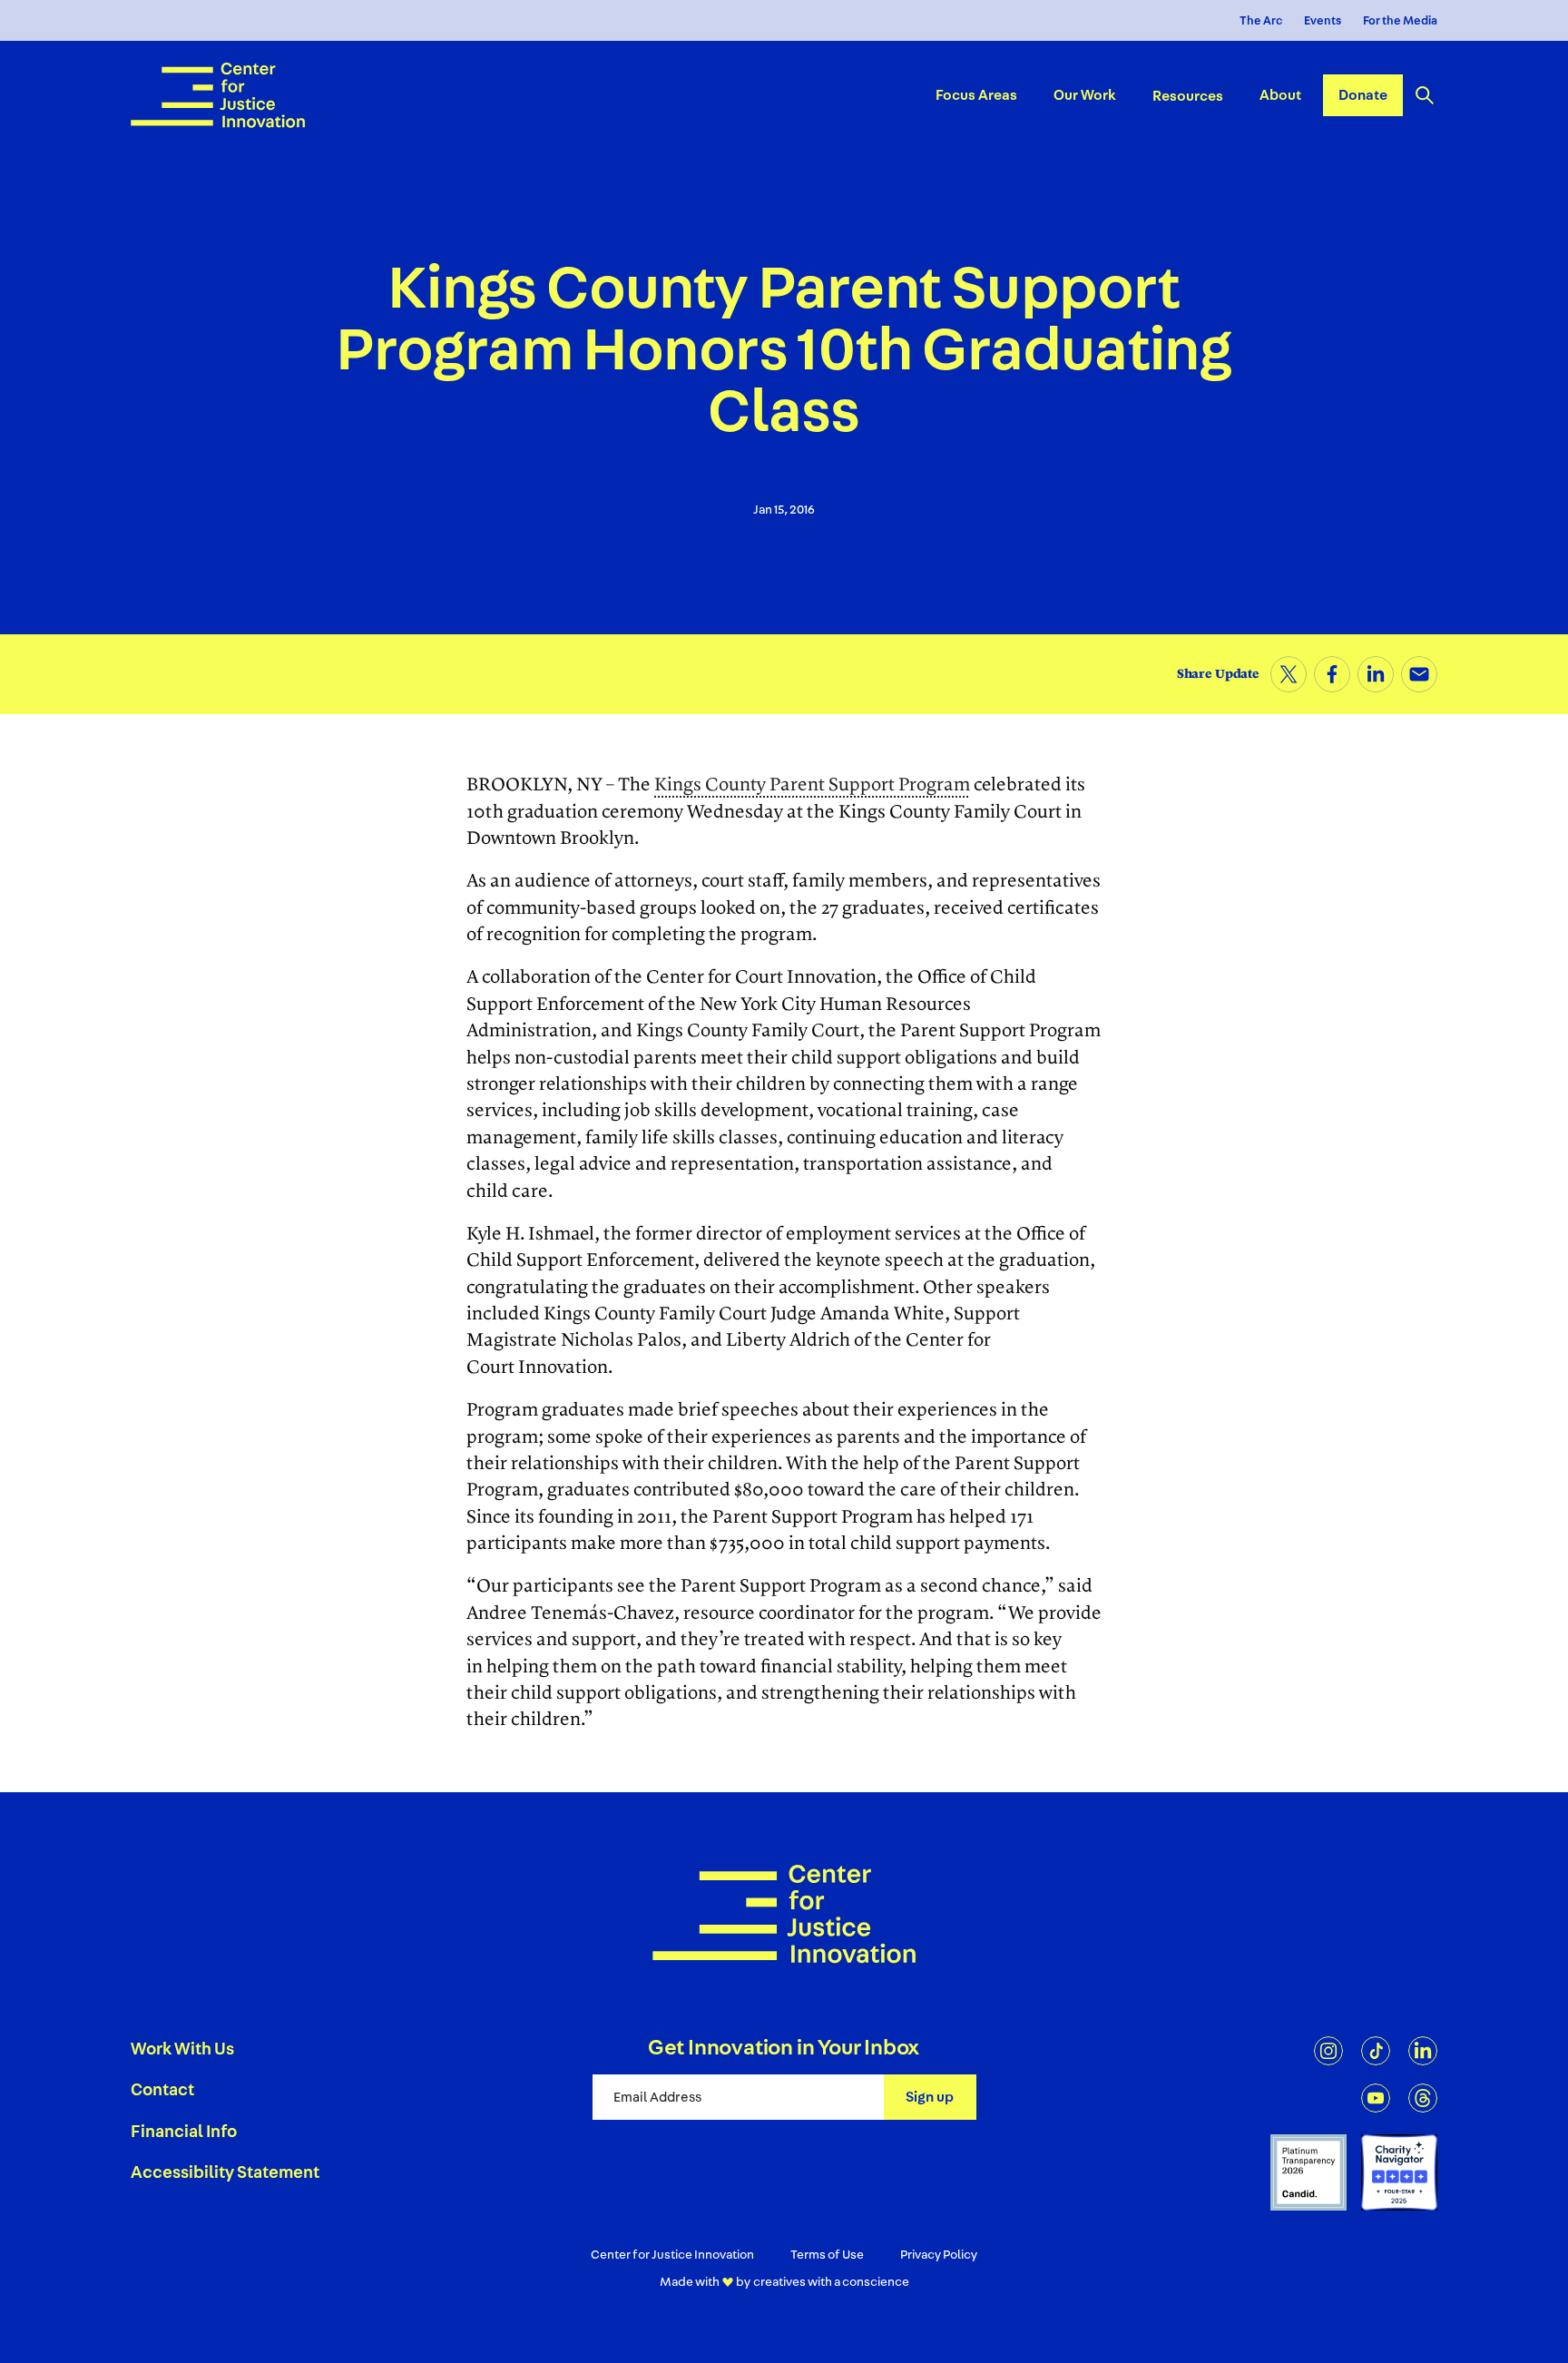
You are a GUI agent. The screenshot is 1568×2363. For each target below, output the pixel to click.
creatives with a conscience (831, 2282)
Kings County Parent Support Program (812, 785)
